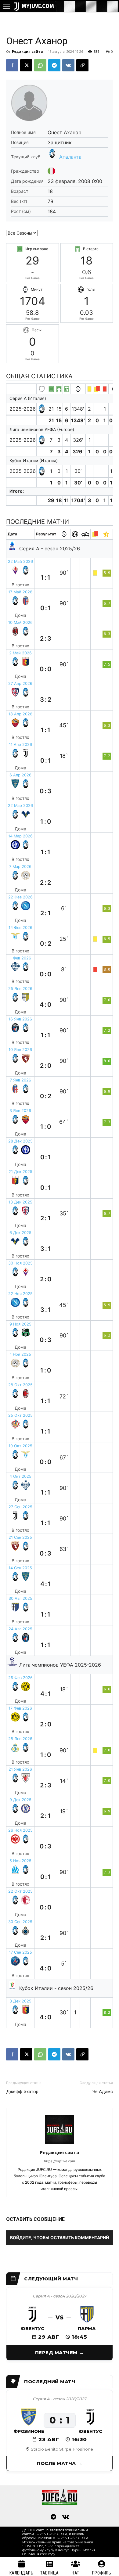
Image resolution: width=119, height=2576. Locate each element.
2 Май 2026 (20, 653)
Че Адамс (103, 2092)
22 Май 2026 (20, 561)
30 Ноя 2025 (20, 1263)
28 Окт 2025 (20, 1385)
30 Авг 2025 (20, 1598)
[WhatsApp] (40, 65)
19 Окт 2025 (20, 1446)
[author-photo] (60, 2144)
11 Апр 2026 (20, 745)
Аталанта (70, 157)
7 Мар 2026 (20, 867)
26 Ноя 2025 (20, 1830)
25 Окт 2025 (20, 1415)
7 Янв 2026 (20, 1080)
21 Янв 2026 (20, 1769)
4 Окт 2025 (20, 1476)
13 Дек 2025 (20, 1202)
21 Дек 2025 (20, 1172)
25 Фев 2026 (20, 1678)
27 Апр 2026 (20, 684)
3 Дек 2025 (20, 2001)
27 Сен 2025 (20, 1507)
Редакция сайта (27, 51)
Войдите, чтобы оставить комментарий (60, 2238)
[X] (26, 65)
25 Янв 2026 (20, 989)
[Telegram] (54, 65)
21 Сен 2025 (20, 1537)
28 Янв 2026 (20, 1739)
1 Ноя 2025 (20, 1354)
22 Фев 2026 (20, 897)
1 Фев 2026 (20, 958)
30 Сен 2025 (20, 1922)
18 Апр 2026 (20, 714)
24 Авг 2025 (20, 1629)
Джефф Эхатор (22, 2092)
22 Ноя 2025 (20, 1294)
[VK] (68, 65)
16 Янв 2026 (20, 1019)
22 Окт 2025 (20, 1891)
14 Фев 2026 (20, 928)
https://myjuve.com (60, 2161)
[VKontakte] (66, 2517)
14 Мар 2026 (20, 836)
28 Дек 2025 (20, 1141)
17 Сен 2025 (20, 1952)
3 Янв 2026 (20, 1111)
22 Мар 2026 (20, 806)
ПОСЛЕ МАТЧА (56, 2463)
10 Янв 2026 (20, 1050)
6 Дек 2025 (20, 1233)
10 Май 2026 (20, 622)
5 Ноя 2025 (20, 1861)
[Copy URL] (82, 65)
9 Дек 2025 (20, 1800)
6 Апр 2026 (20, 775)
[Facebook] (12, 65)
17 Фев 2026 (20, 1708)
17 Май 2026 (20, 592)
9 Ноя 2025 (20, 1324)
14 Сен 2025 (20, 1568)
